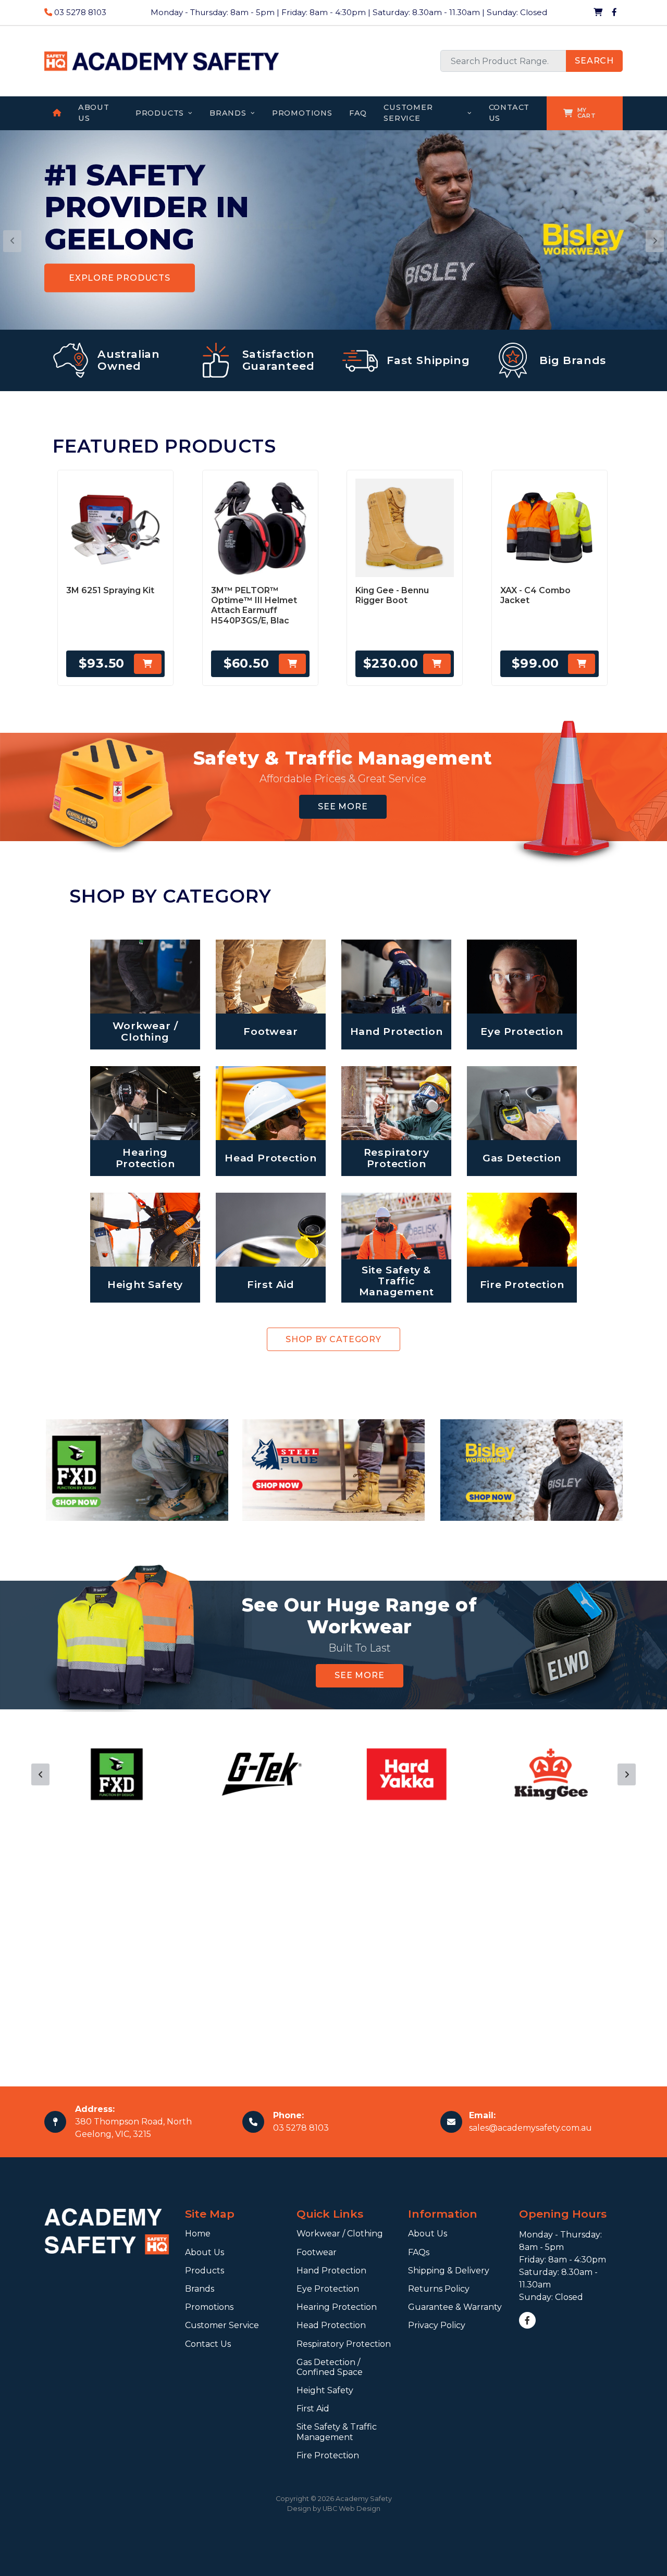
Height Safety (325, 2390)
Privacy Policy (437, 2325)
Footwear (317, 2252)
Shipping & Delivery (449, 2271)
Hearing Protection (337, 2307)
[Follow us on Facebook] (614, 12)
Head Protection (331, 2325)
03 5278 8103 (79, 12)
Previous (40, 1774)
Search (594, 61)
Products (205, 2271)
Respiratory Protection (344, 2344)
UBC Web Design (351, 2509)
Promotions (209, 2307)
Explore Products (120, 278)
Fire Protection (328, 2455)
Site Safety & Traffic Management (337, 2432)
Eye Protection (328, 2289)
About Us (205, 2252)
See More (343, 806)
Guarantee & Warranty (455, 2307)
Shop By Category (333, 1339)
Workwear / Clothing (340, 2234)
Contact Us (208, 2344)
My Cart (587, 113)
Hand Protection (331, 2271)
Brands (200, 2289)
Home (198, 2234)
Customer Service (222, 2325)
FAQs (419, 2252)
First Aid (313, 2409)
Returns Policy (439, 2289)
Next (627, 1774)
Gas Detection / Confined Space (330, 2367)
